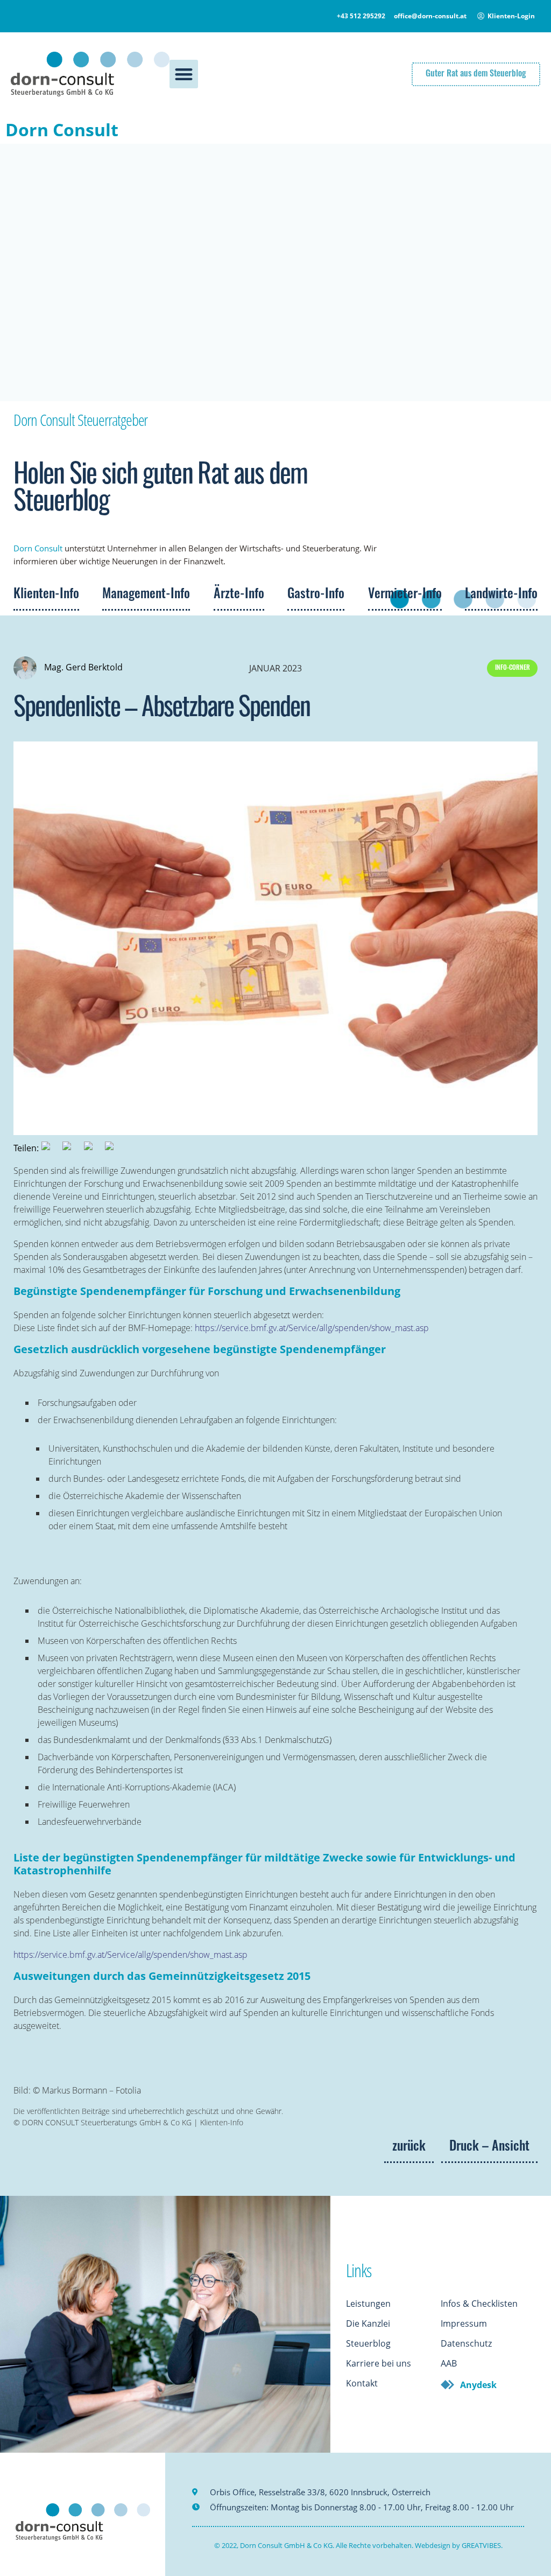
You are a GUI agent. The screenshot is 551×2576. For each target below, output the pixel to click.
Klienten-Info (46, 595)
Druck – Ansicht (489, 2147)
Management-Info (146, 595)
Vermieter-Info (405, 595)
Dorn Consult (62, 129)
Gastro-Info (316, 595)
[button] (184, 74)
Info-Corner (513, 668)
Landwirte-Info (501, 595)
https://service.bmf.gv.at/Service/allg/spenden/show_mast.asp (312, 1328)
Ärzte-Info (239, 595)
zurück (409, 2147)
